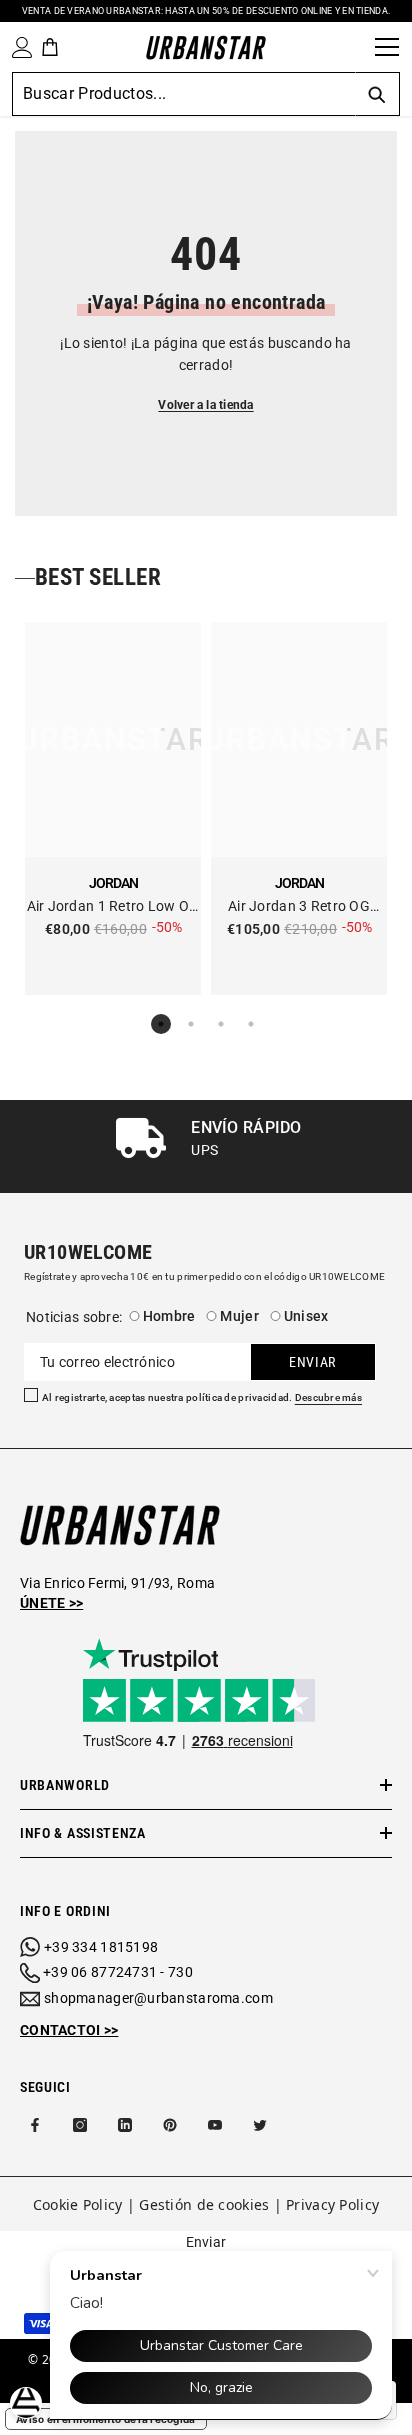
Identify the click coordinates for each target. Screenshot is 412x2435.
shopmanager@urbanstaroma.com (158, 1998)
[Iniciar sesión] (18, 47)
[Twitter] (260, 2125)
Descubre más (328, 1398)
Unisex (306, 1316)
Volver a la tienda (205, 405)
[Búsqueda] (353, 47)
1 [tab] (161, 1024)
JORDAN (113, 883)
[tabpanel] (113, 808)
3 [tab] (221, 1024)
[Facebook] (35, 2125)
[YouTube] (215, 2125)
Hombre (169, 1316)
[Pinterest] (170, 2125)
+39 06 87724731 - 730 (118, 1972)
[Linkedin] (125, 2125)
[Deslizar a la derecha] (394, 1146)
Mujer (239, 1316)
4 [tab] (251, 1024)
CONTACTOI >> (69, 2030)
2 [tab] (191, 1024)
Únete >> (51, 1603)
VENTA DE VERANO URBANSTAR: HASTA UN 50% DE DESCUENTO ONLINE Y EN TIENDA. (206, 11)
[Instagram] (80, 2125)
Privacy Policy (332, 2204)
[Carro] (50, 47)
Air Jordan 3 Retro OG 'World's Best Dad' (299, 907)
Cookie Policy (78, 2204)
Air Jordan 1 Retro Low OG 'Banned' (113, 907)
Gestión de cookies (204, 2204)
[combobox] (183, 94)
